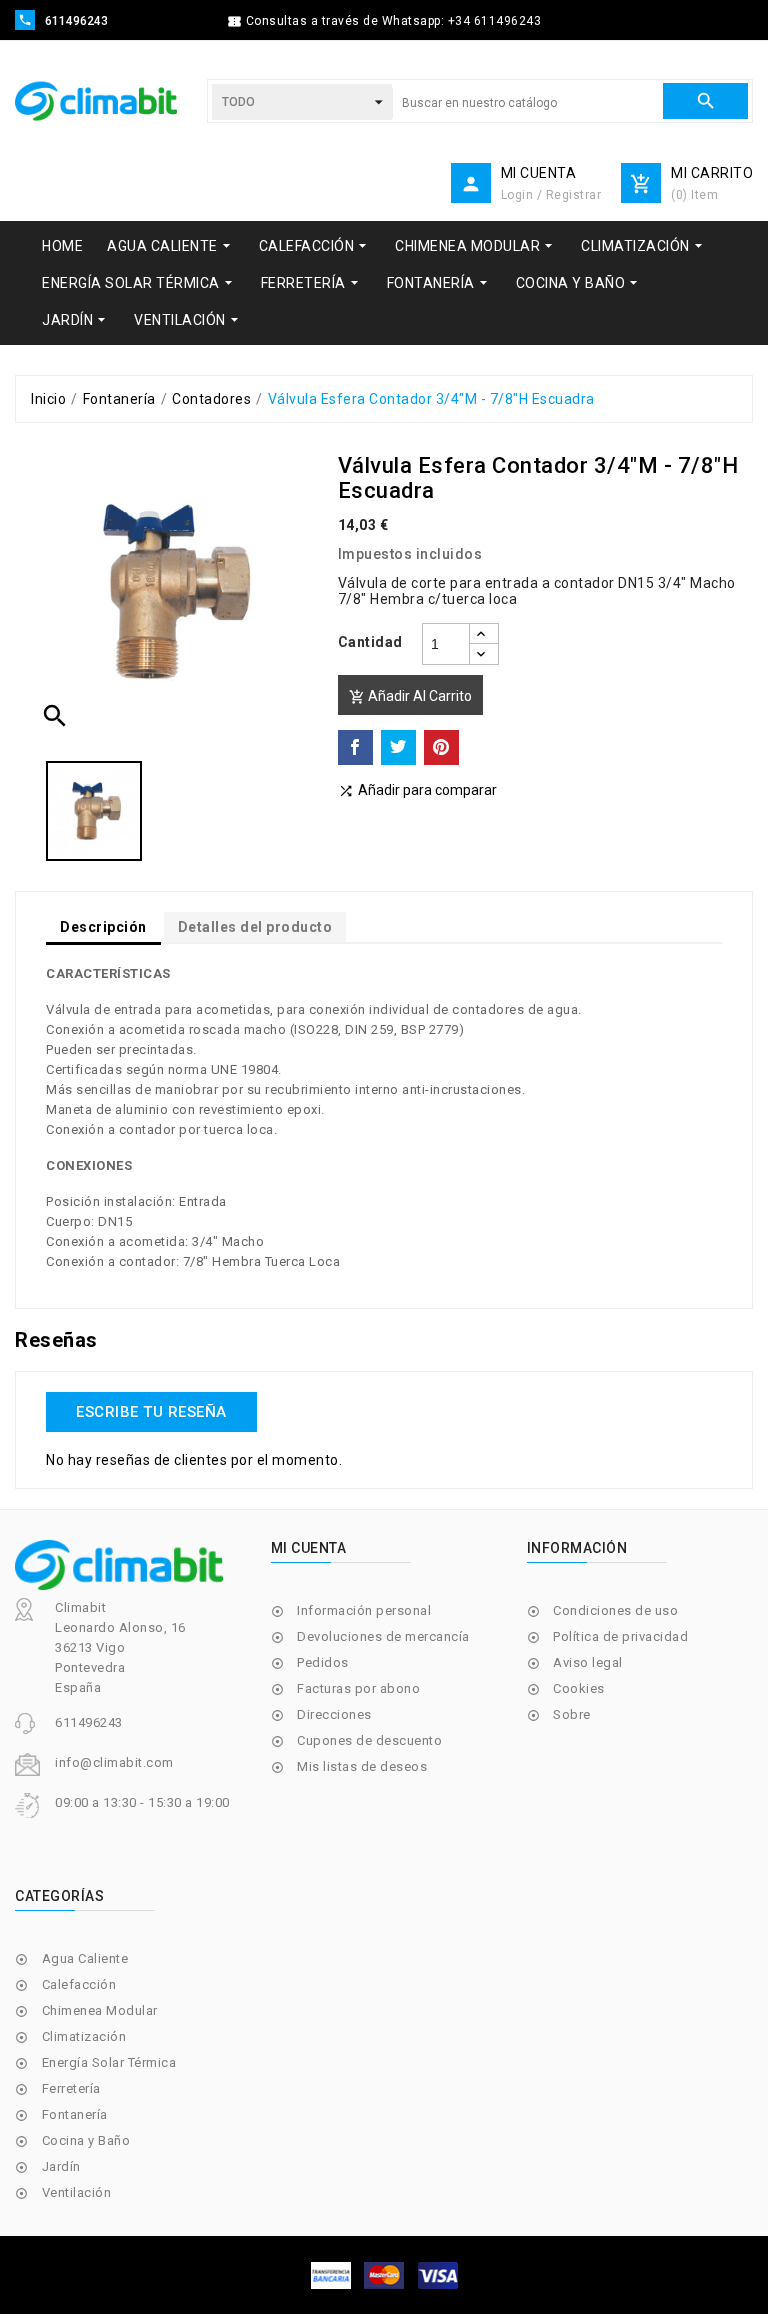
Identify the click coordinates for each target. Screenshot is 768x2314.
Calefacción (79, 1984)
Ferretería (71, 2088)
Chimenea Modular (100, 2010)
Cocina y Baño (86, 2140)
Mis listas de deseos (362, 1766)
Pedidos (323, 1662)
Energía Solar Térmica (109, 2062)
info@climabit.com (114, 1762)
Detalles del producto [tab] (255, 927)
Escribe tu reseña (151, 1412)
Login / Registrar (551, 195)
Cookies (579, 1688)
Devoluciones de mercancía (383, 1636)
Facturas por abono (358, 1688)
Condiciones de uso (615, 1610)
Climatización (84, 2036)
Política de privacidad (620, 1636)
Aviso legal (588, 1662)
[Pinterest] (441, 747)
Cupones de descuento (369, 1740)
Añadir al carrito (410, 696)
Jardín (61, 2166)
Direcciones (334, 1714)
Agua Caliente (85, 1958)
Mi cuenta (309, 1548)
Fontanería (75, 2114)
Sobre (572, 1714)
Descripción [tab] (103, 927)
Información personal (364, 1610)
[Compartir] (355, 747)
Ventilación (77, 2192)
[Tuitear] (398, 747)
